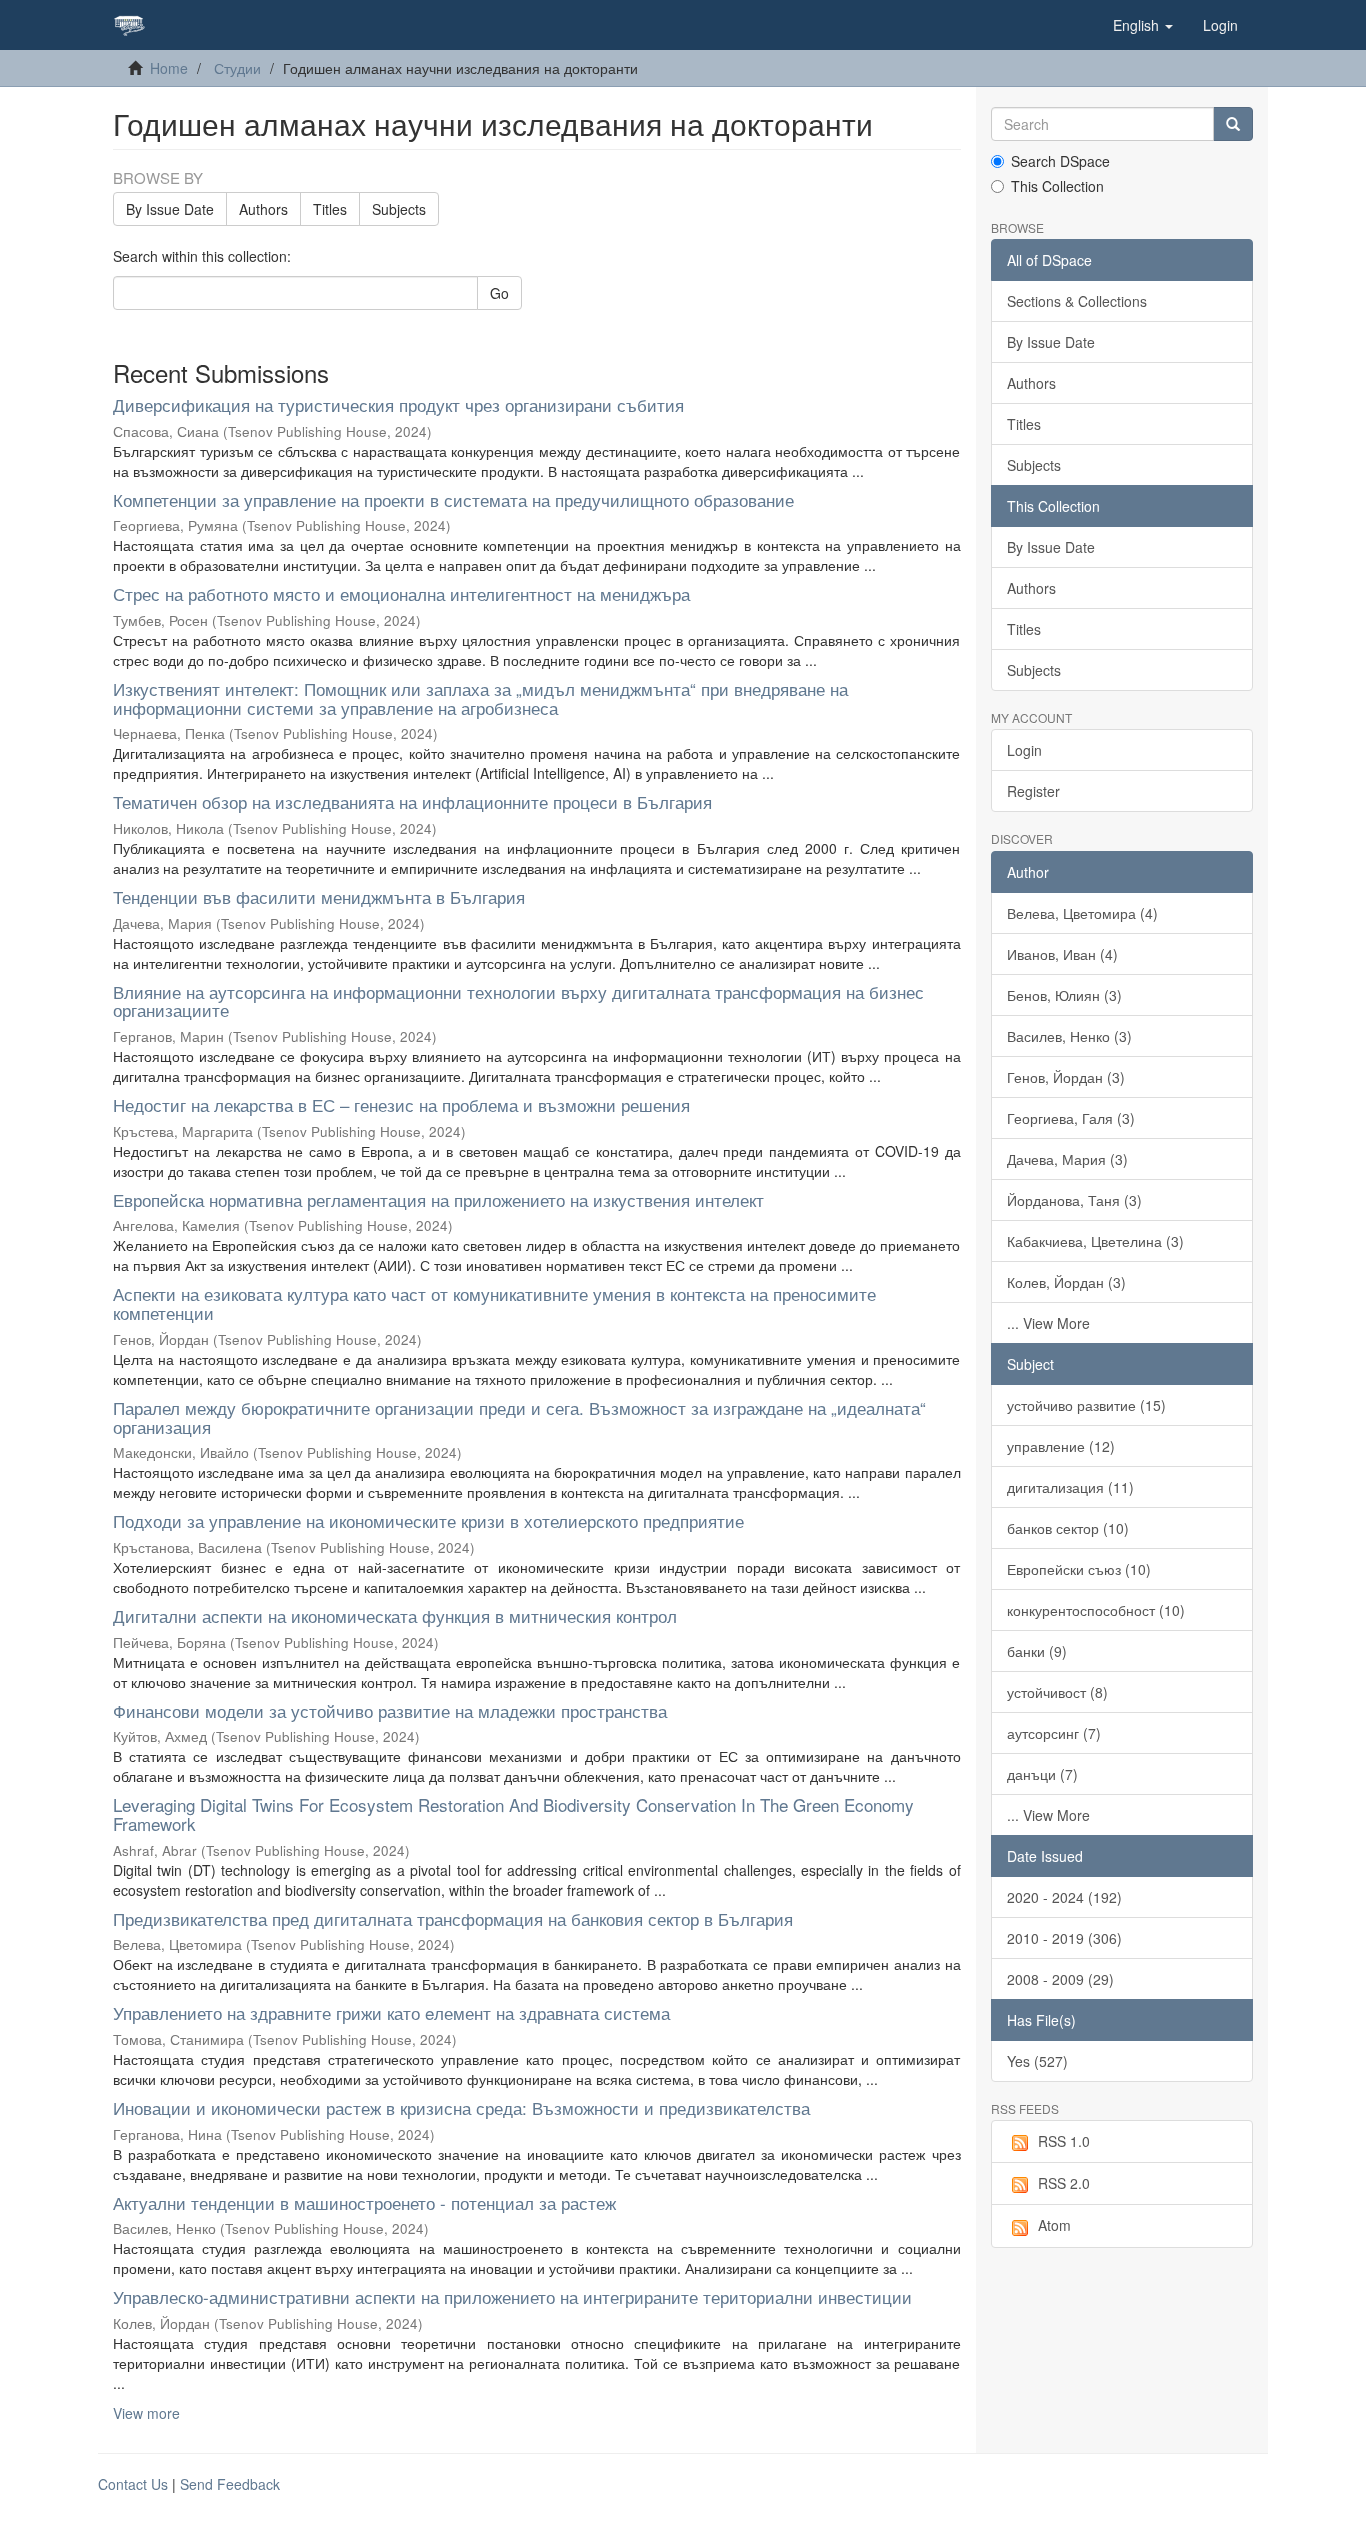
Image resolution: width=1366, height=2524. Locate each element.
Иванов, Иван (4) (1062, 954)
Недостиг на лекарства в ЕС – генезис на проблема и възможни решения (401, 1104)
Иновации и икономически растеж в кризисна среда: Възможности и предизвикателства (461, 2107)
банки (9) (1037, 1651)
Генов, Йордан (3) (1066, 1077)
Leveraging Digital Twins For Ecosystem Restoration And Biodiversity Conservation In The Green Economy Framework (513, 1814)
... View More (1048, 1323)
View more (146, 2413)
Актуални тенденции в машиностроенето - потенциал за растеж (364, 2202)
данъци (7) (1042, 1774)
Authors (263, 209)
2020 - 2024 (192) (1064, 1897)
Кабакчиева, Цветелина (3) (1095, 1241)
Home (169, 68)
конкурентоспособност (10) (1096, 1610)
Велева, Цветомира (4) (1082, 913)
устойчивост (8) (1057, 1692)
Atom (1054, 2225)
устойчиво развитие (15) (1086, 1405)
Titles (330, 209)
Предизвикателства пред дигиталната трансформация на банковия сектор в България (453, 1918)
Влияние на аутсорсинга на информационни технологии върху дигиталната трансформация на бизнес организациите (518, 1001)
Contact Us (133, 2484)
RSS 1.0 (1064, 2141)
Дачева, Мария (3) (1067, 1159)
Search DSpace (1060, 161)
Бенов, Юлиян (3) (1064, 995)
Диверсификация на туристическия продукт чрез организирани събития (398, 404)
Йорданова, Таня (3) (1074, 1200)
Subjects (399, 209)
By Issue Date (170, 209)
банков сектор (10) (1068, 1528)
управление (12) (1061, 1446)
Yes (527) (1037, 2061)
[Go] (1233, 124)
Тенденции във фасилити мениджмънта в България (319, 896)
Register (1033, 791)
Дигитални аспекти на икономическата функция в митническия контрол (395, 1615)
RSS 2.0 (1064, 2183)
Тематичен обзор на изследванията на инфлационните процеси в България (412, 801)
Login (1024, 750)
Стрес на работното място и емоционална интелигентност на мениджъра (401, 593)
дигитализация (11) (1070, 1487)
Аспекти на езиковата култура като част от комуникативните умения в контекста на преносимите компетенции (494, 1303)
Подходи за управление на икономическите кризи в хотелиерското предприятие (428, 1520)
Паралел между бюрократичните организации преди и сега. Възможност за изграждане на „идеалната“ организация (519, 1417)
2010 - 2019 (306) (1064, 1938)
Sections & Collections (1077, 301)
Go (499, 293)
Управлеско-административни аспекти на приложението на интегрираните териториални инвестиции (512, 2296)
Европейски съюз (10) (1079, 1569)
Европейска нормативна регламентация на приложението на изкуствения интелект (438, 1199)
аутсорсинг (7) (1054, 1733)
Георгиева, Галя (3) (1071, 1118)
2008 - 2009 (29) (1060, 1979)
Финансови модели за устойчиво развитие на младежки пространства (390, 1710)
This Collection (1057, 186)
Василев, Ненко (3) (1069, 1036)
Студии (237, 68)
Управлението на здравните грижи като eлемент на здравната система (391, 2012)
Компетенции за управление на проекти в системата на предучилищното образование (453, 499)
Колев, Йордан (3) (1066, 1282)
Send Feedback (230, 2484)
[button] (1143, 25)
